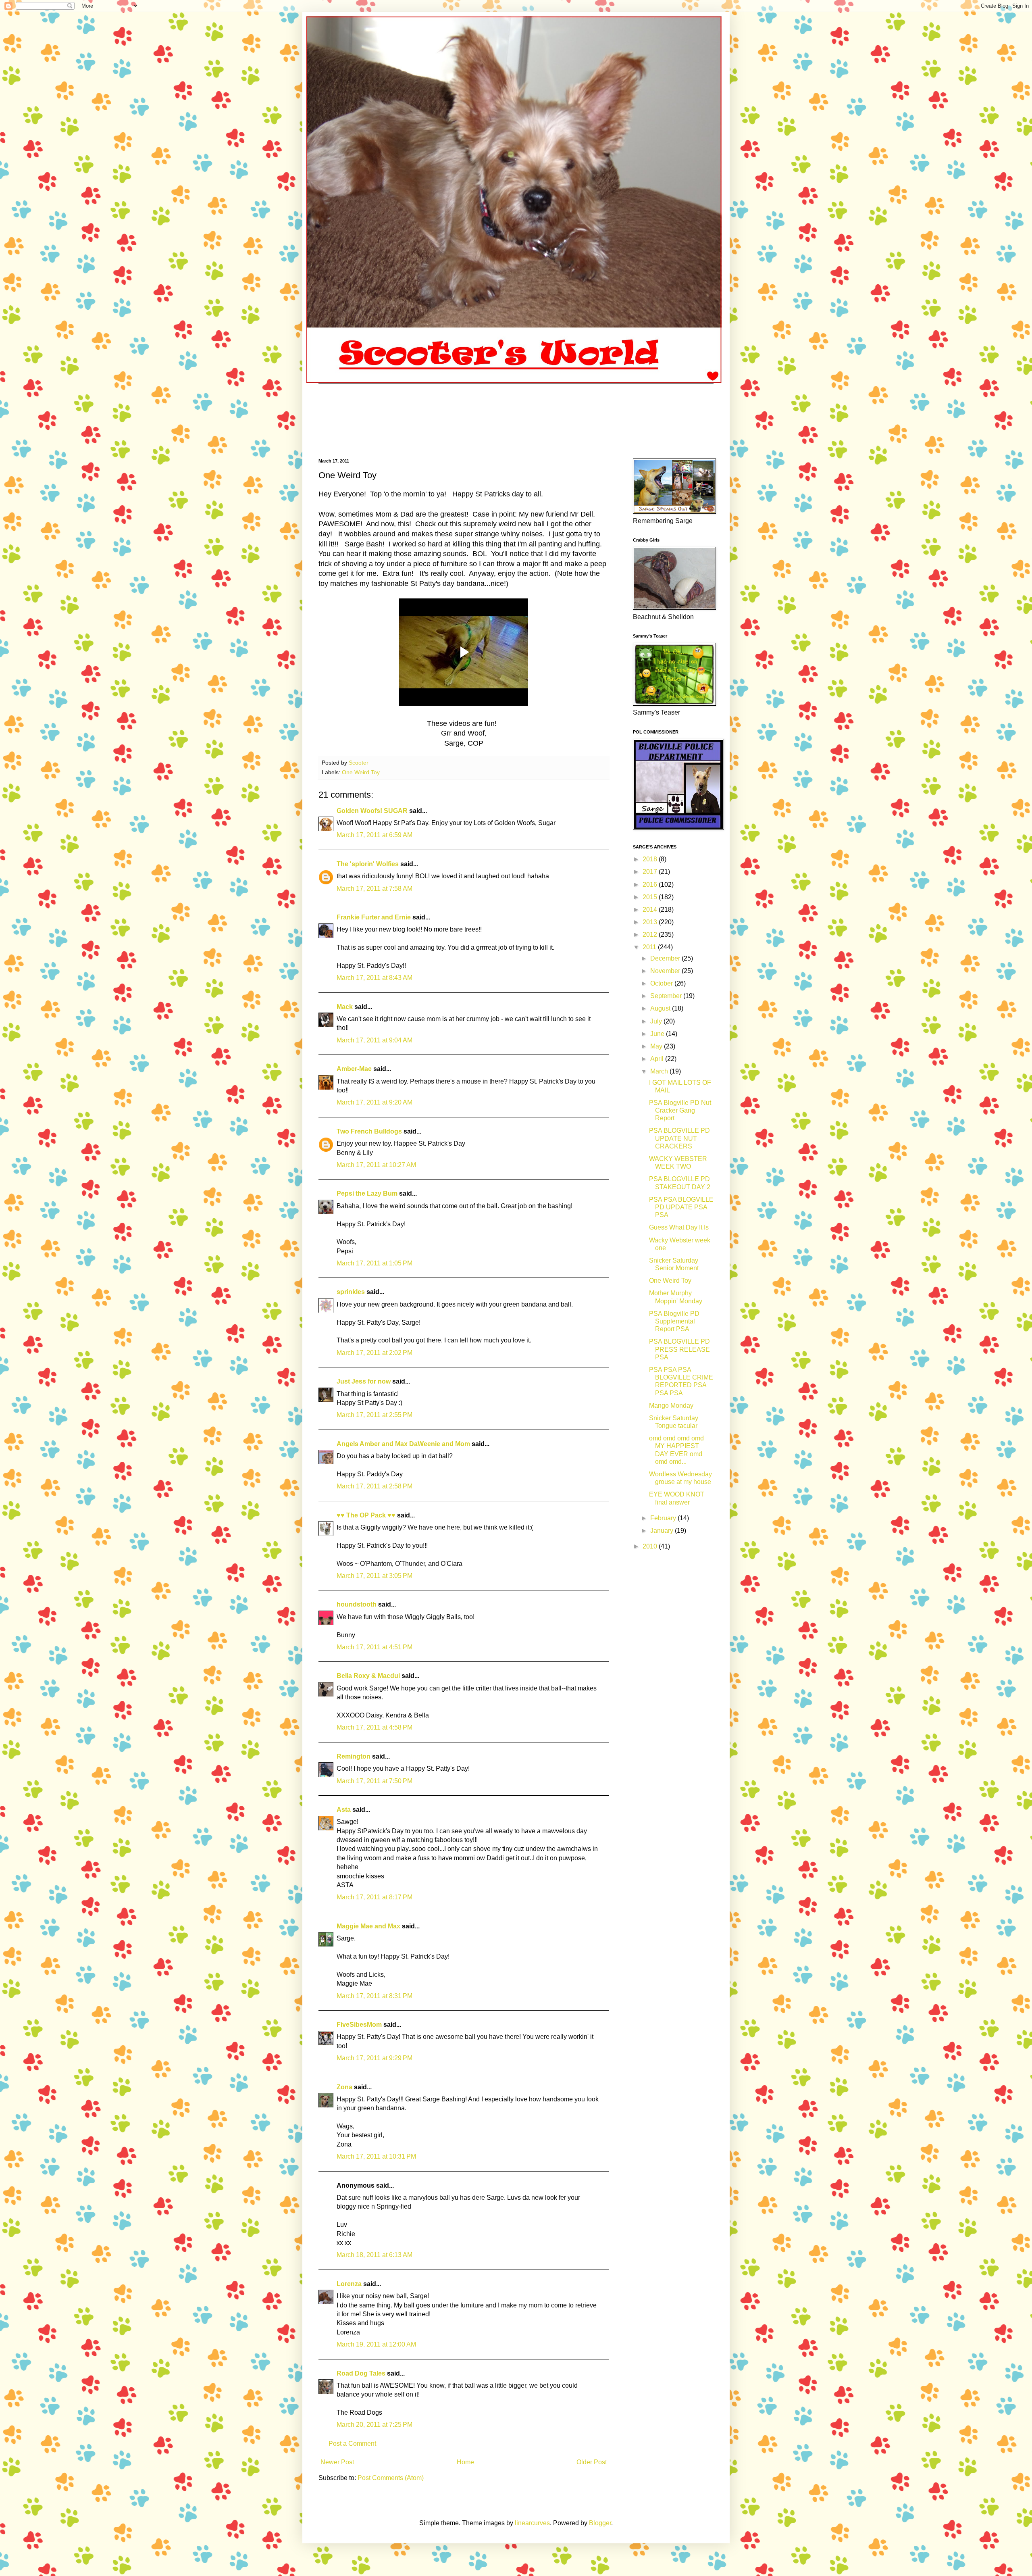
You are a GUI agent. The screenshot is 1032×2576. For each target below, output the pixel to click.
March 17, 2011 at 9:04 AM (375, 1040)
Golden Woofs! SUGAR (372, 811)
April (658, 1059)
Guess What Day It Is (679, 1227)
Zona (344, 2087)
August (661, 1008)
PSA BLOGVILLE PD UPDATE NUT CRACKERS (679, 1138)
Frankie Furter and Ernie (374, 917)
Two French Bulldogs (369, 1131)
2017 (651, 872)
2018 (651, 859)
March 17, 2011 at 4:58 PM (375, 1727)
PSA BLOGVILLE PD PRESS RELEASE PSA (679, 1349)
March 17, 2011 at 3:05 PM (375, 1576)
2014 (651, 910)
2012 (651, 935)
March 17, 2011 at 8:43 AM (375, 978)
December (666, 958)
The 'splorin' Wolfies (368, 864)
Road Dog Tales (361, 2373)
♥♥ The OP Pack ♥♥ (366, 1515)
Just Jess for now (364, 1381)
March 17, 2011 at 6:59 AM (375, 835)
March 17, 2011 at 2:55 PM (375, 1415)
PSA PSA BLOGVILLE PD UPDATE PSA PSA (681, 1207)
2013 (651, 922)
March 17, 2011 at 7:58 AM (375, 889)
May (657, 1046)
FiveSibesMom (359, 2025)
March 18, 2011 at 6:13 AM (375, 2255)
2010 (651, 1546)
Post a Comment (352, 2444)
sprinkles (351, 1292)
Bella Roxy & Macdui (368, 1676)
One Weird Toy (361, 772)
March (660, 1071)
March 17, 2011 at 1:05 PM (375, 1263)
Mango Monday (671, 1406)
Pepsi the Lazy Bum (367, 1193)
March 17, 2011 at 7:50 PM (375, 1781)
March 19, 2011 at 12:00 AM (376, 2344)
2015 (651, 897)
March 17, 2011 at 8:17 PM (375, 1897)
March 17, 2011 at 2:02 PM (375, 1353)
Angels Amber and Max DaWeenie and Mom (403, 1444)
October (662, 983)
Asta (344, 1810)
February (664, 1518)
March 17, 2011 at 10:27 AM (376, 1165)
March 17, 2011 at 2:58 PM (375, 1486)
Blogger (600, 2523)
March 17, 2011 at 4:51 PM (375, 1647)
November (666, 971)
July (657, 1021)
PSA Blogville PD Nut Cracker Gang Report (680, 1110)
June (658, 1034)
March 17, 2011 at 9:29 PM (375, 2058)
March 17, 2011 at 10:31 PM (376, 2156)
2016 (651, 885)
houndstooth (357, 1604)
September (667, 996)
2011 (650, 947)
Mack (345, 1007)
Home (465, 2462)
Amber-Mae (354, 1069)
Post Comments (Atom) (391, 2478)
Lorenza (349, 2284)
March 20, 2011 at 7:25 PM (375, 2425)
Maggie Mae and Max (368, 1926)
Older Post (592, 2462)
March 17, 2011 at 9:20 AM (375, 1102)
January (663, 1531)
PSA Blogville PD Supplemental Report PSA (674, 1321)
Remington (354, 1756)
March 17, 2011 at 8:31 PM (375, 1996)
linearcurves (532, 2523)
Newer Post (337, 2462)
